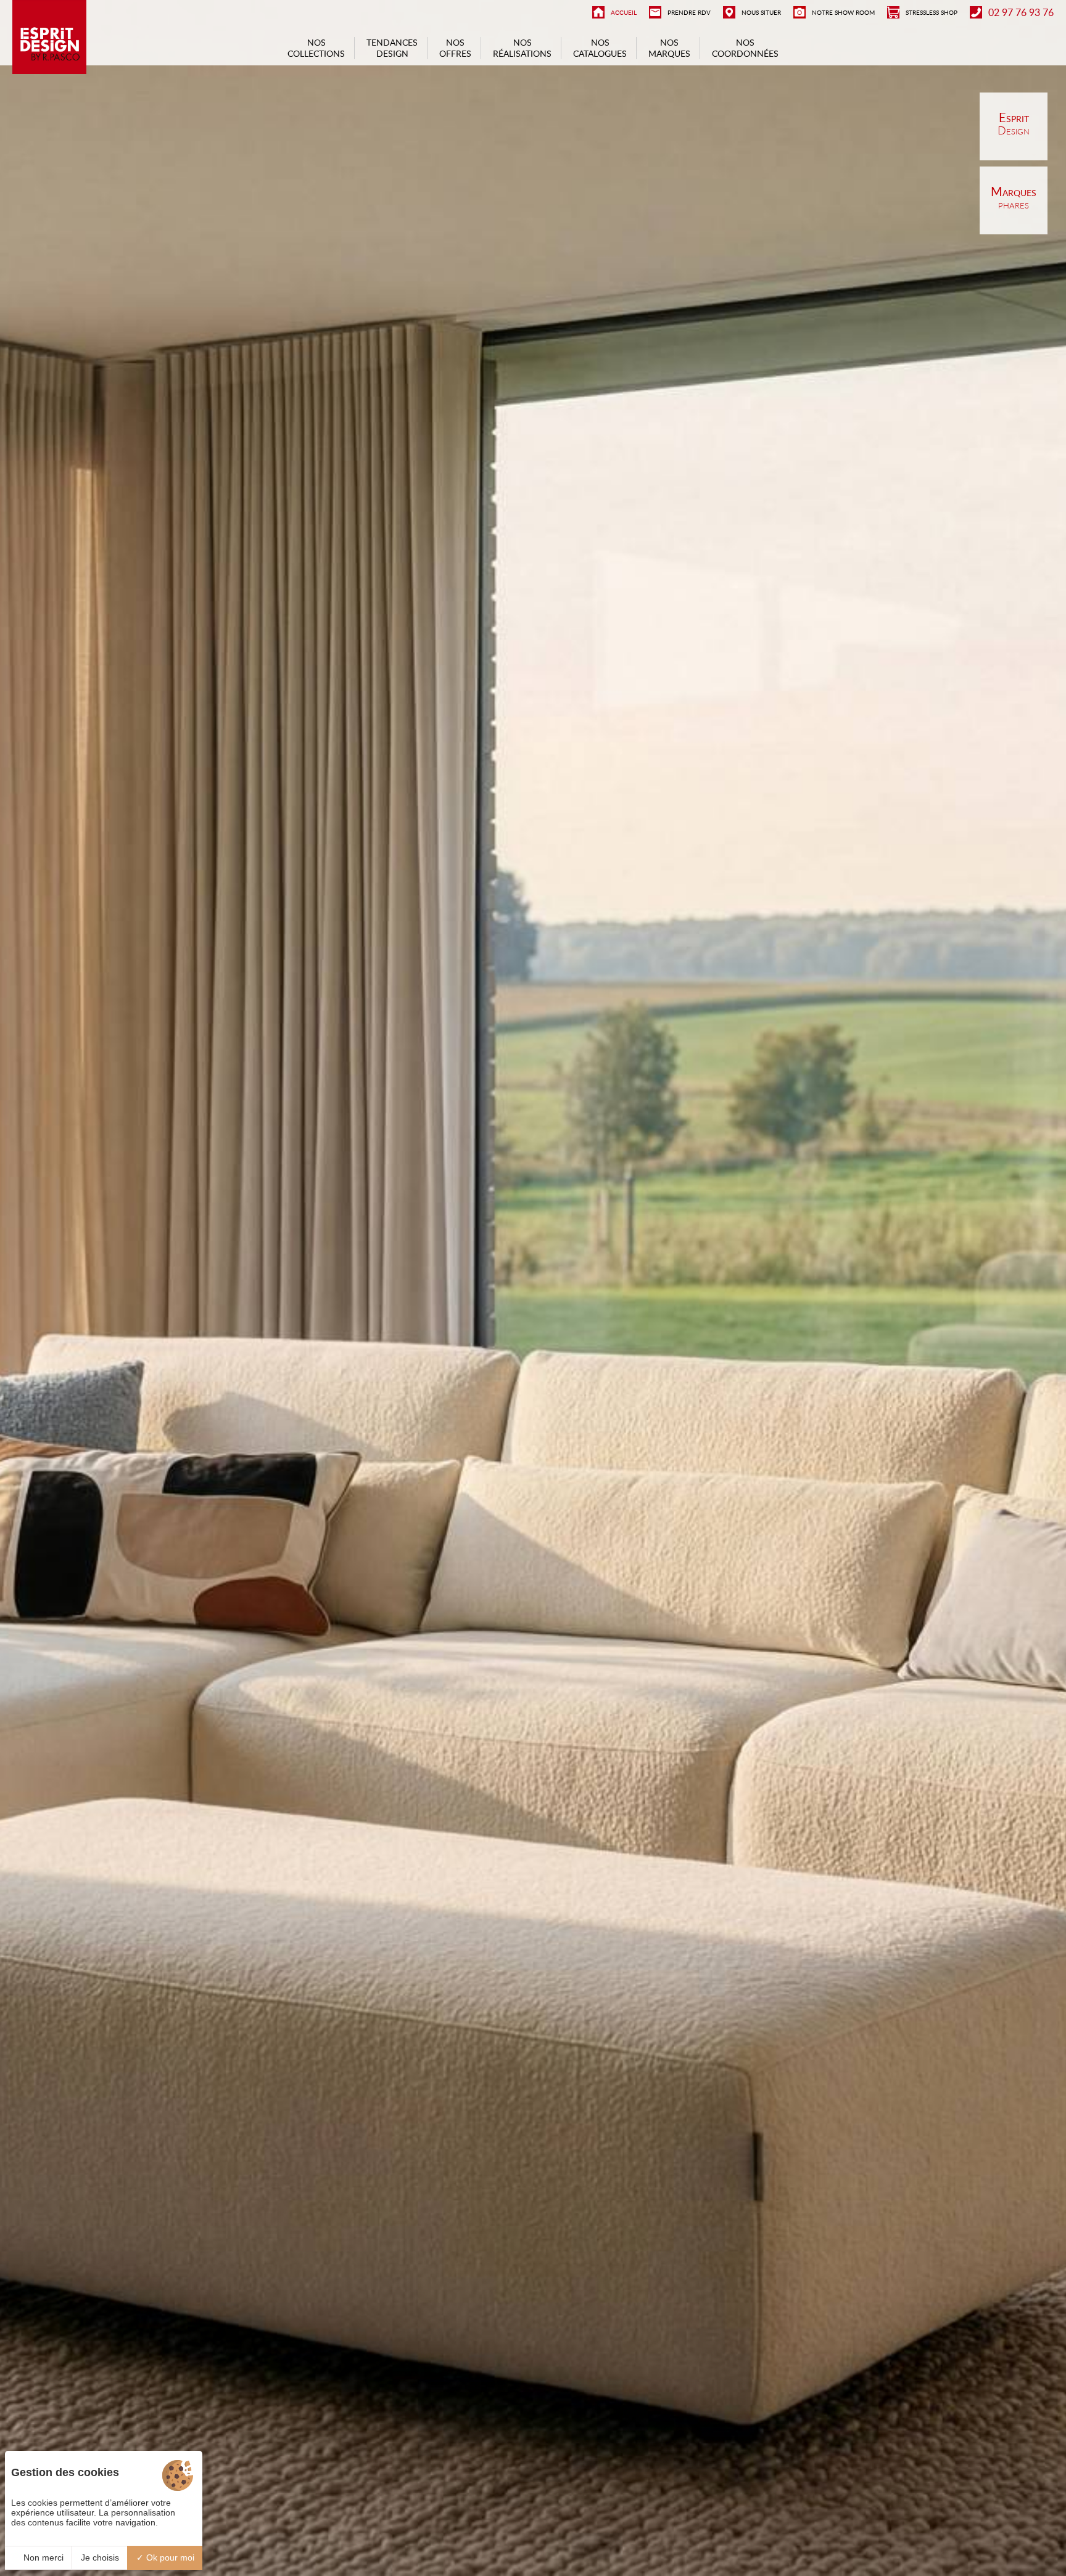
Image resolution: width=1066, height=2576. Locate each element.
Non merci (42, 2557)
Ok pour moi (169, 2557)
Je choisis (100, 2557)
